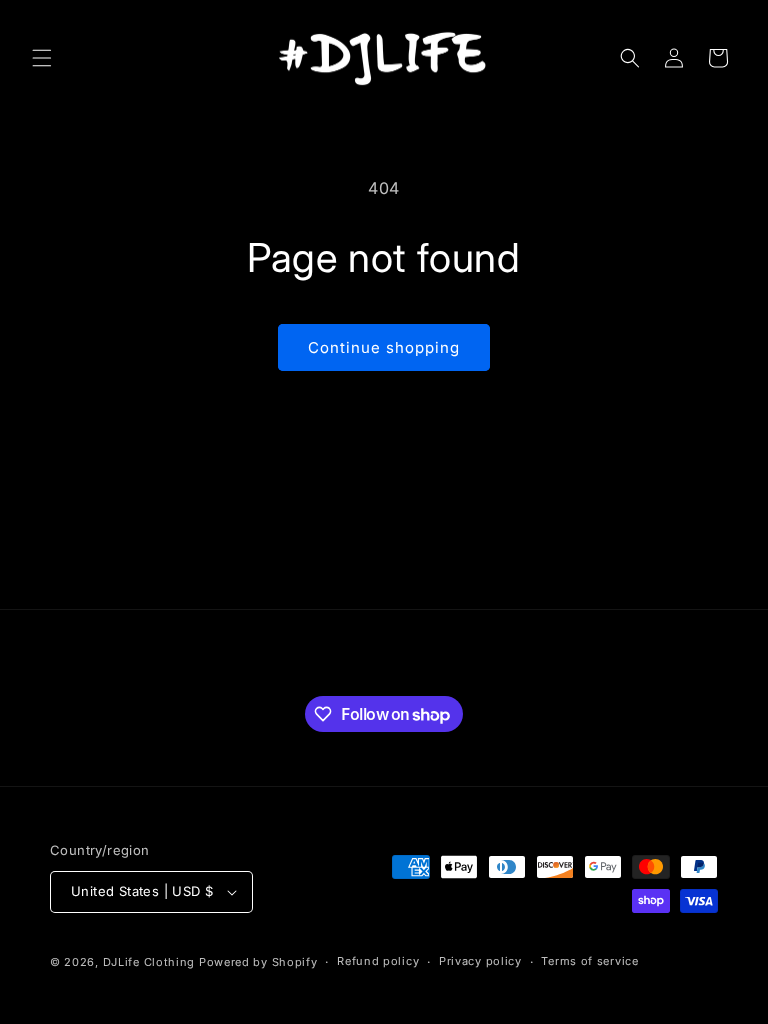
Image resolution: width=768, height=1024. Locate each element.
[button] (42, 58)
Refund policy (378, 961)
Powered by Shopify (258, 962)
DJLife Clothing (149, 962)
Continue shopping (384, 347)
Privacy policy (480, 961)
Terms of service (589, 961)
